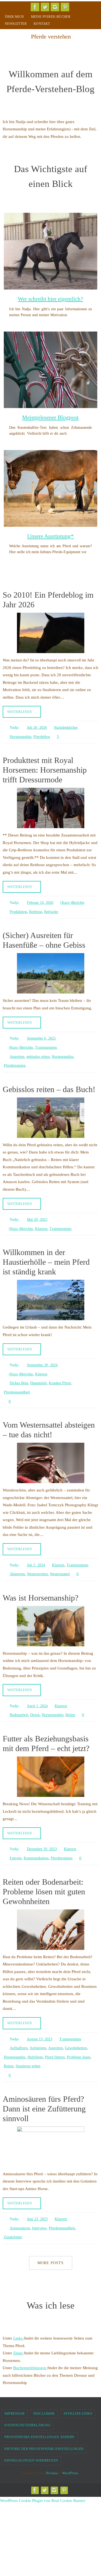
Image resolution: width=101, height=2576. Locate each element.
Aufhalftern (19, 2020)
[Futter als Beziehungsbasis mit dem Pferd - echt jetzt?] (50, 1753)
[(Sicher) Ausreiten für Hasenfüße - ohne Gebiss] (50, 968)
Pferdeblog (42, 735)
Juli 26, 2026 (37, 727)
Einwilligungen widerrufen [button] (31, 2425)
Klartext (41, 1217)
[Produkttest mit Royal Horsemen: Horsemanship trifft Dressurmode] (50, 806)
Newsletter (16, 24)
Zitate (18, 2317)
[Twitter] (45, 7)
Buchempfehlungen (30, 2332)
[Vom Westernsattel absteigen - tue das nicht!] (50, 1444)
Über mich (14, 17)
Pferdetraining (15, 1056)
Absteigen (17, 1554)
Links (18, 2302)
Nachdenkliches (66, 727)
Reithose (36, 907)
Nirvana (52, 2437)
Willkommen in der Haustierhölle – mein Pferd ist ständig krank (46, 1249)
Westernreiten (37, 1554)
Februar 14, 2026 (40, 900)
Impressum (15, 2378)
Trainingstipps (46, 1041)
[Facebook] (35, 7)
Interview (39, 2194)
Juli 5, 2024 (36, 1546)
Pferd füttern (55, 2028)
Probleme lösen (79, 2028)
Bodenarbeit (19, 1692)
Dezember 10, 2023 (42, 1825)
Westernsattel (60, 1554)
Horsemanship (20, 735)
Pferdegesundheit (17, 1376)
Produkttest (18, 907)
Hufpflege (35, 2028)
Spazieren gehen (28, 2036)
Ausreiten (17, 1049)
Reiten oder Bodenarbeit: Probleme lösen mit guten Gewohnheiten (44, 1865)
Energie (16, 1833)
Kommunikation (36, 1833)
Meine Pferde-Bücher (51, 17)
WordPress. (70, 2437)
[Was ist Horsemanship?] (50, 1605)
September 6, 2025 (41, 1033)
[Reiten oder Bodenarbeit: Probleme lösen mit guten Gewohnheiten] (50, 1904)
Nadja (14, 727)
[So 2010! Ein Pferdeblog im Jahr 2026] (50, 633)
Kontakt (42, 24)
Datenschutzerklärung (27, 2389)
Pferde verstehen (51, 36)
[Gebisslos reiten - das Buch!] (50, 1108)
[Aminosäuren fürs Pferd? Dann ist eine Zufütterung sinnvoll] (50, 2114)
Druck (35, 1692)
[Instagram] (55, 7)
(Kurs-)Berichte (72, 900)
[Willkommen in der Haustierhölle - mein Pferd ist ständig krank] (50, 1288)
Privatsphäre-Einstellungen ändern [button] (39, 2401)
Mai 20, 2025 (37, 1209)
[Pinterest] (65, 7)
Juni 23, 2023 (37, 2186)
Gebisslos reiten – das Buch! (49, 1079)
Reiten (70, 1692)
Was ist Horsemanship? (41, 1577)
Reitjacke (51, 907)
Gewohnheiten (76, 2020)
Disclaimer (44, 2378)
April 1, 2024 (37, 1684)
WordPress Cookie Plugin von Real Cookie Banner (43, 2465)
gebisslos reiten (38, 1049)
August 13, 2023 (40, 2012)
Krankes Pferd (60, 1368)
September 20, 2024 (42, 1352)
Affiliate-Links (78, 2378)
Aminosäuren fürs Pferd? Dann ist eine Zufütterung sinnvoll (44, 2076)
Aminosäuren (20, 2194)
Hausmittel (38, 1368)
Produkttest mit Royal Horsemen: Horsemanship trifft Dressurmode (45, 767)
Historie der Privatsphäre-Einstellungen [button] (44, 2413)
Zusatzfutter (13, 2202)
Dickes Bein (19, 1368)
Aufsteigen (38, 2020)
